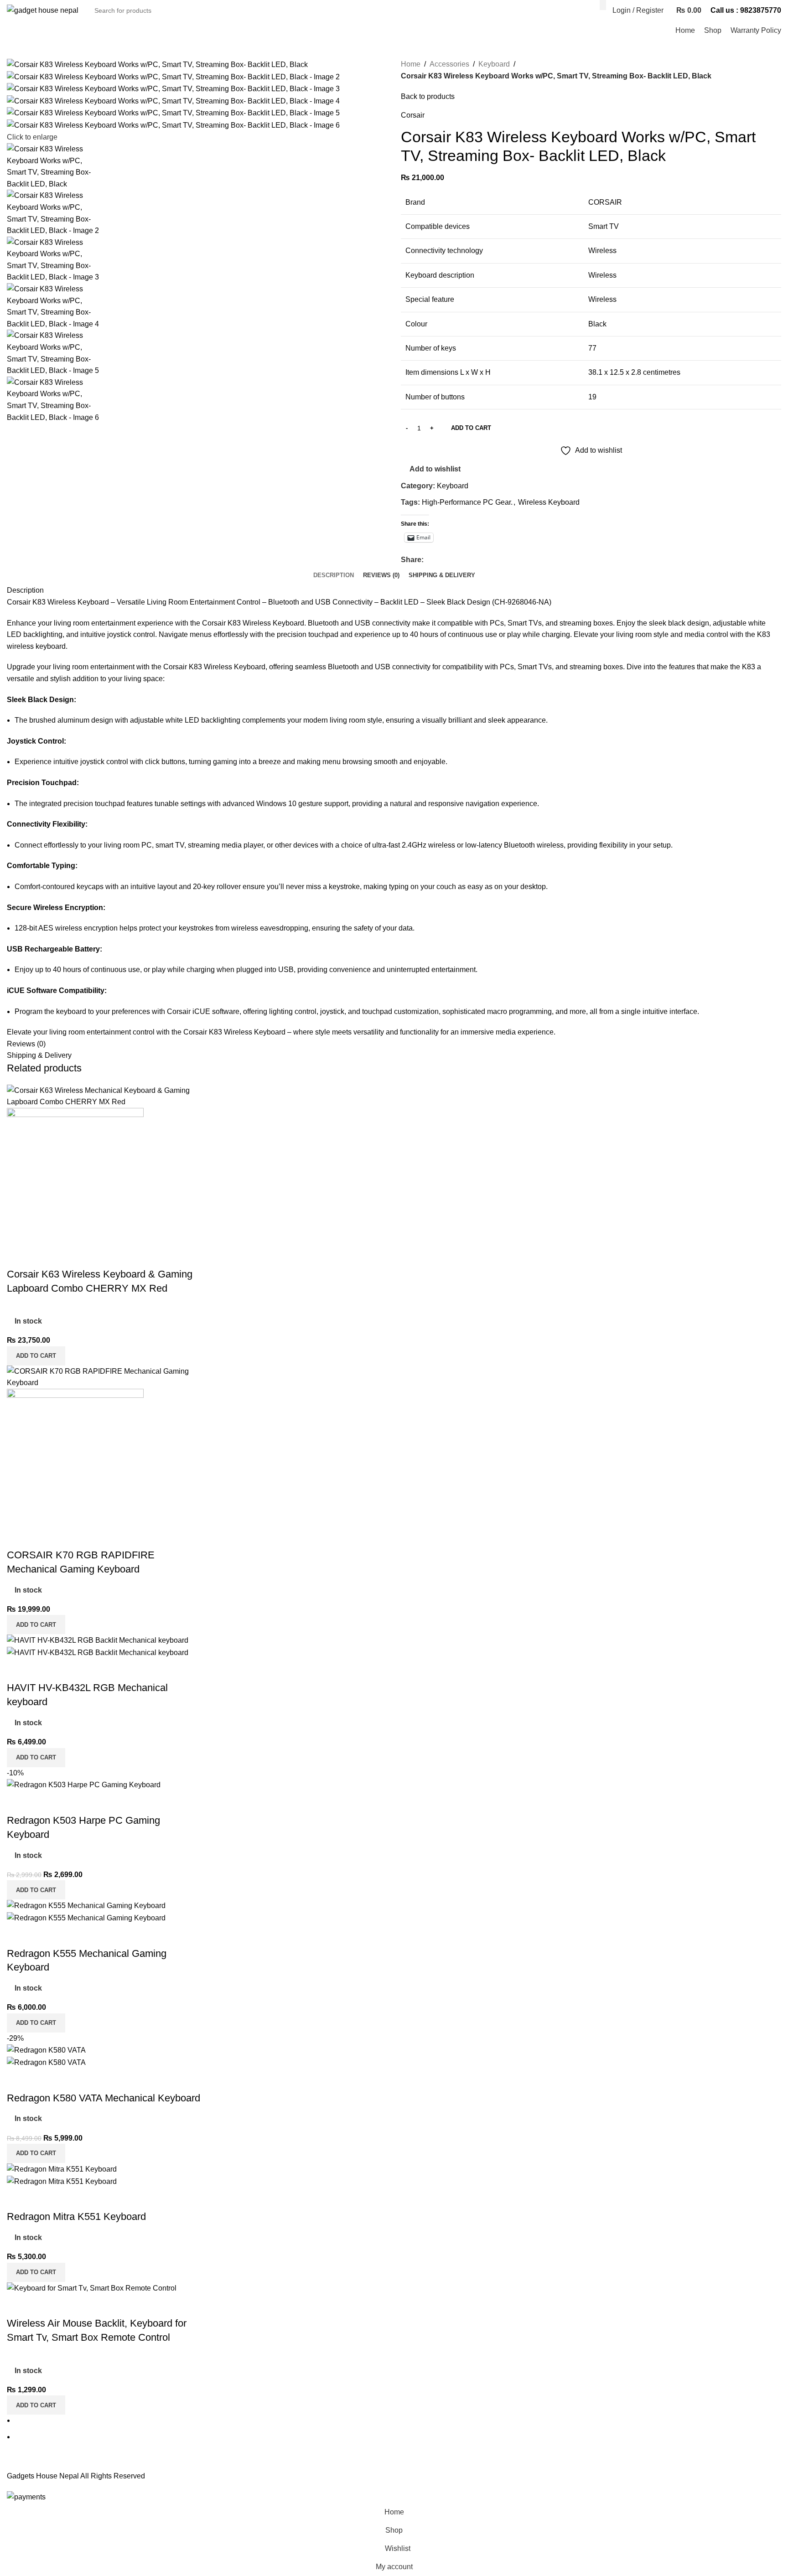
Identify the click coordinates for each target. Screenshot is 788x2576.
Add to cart (471, 428)
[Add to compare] (18, 1256)
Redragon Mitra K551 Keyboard (76, 2216)
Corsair (413, 115)
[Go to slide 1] (398, 2421)
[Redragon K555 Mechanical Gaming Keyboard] (86, 1905)
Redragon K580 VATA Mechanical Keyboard (104, 2098)
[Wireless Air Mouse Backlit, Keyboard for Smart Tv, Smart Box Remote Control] (92, 2288)
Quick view (43, 1256)
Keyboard (494, 64)
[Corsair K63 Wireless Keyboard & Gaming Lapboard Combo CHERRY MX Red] (104, 1096)
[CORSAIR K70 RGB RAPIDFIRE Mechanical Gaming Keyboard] (104, 1377)
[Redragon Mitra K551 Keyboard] (62, 2169)
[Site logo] (43, 10)
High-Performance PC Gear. (467, 502)
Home (411, 64)
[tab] (334, 575)
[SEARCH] (603, 5)
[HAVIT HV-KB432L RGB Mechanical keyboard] (98, 1640)
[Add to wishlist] (67, 1256)
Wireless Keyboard (549, 502)
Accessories (449, 64)
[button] (36, 1356)
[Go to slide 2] (398, 2437)
